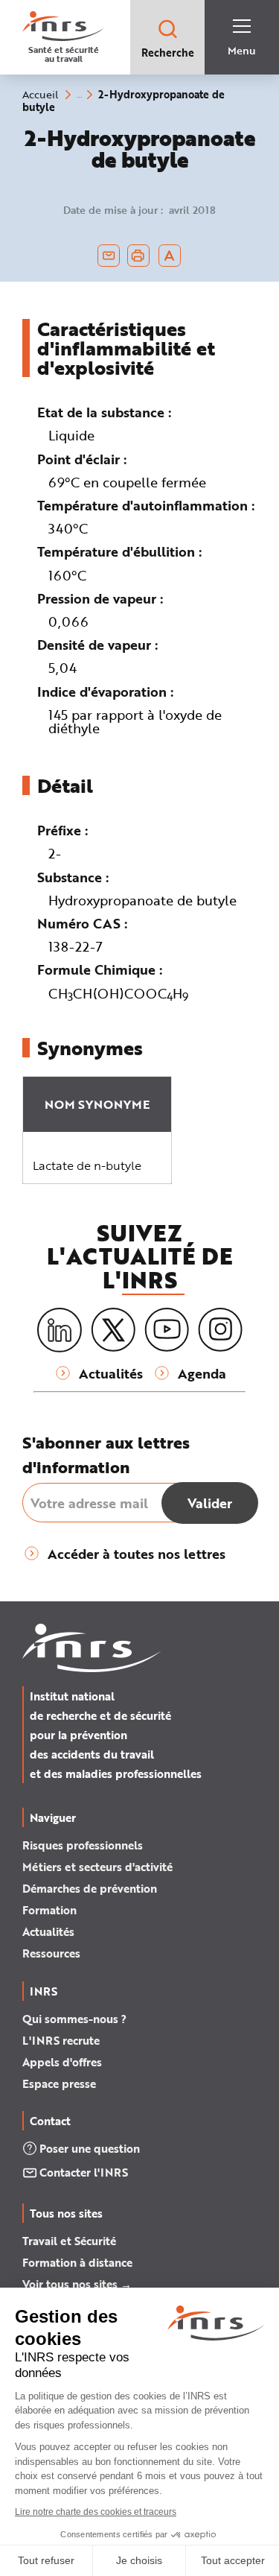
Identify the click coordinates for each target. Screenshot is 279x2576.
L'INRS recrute (61, 2040)
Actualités (48, 1931)
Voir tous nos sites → (77, 2284)
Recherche (168, 53)
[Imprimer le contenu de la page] (138, 256)
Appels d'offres (62, 2062)
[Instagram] (220, 1330)
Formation (49, 1910)
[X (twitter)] (113, 1330)
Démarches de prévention (90, 1888)
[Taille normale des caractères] (169, 256)
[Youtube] (167, 1330)
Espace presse (59, 2083)
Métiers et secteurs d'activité (97, 1867)
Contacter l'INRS (84, 2172)
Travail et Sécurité (69, 2241)
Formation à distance (77, 2262)
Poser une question (90, 2148)
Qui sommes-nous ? (74, 2019)
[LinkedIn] (60, 1330)
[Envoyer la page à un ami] (109, 256)
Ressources (51, 1953)
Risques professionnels (83, 1845)
